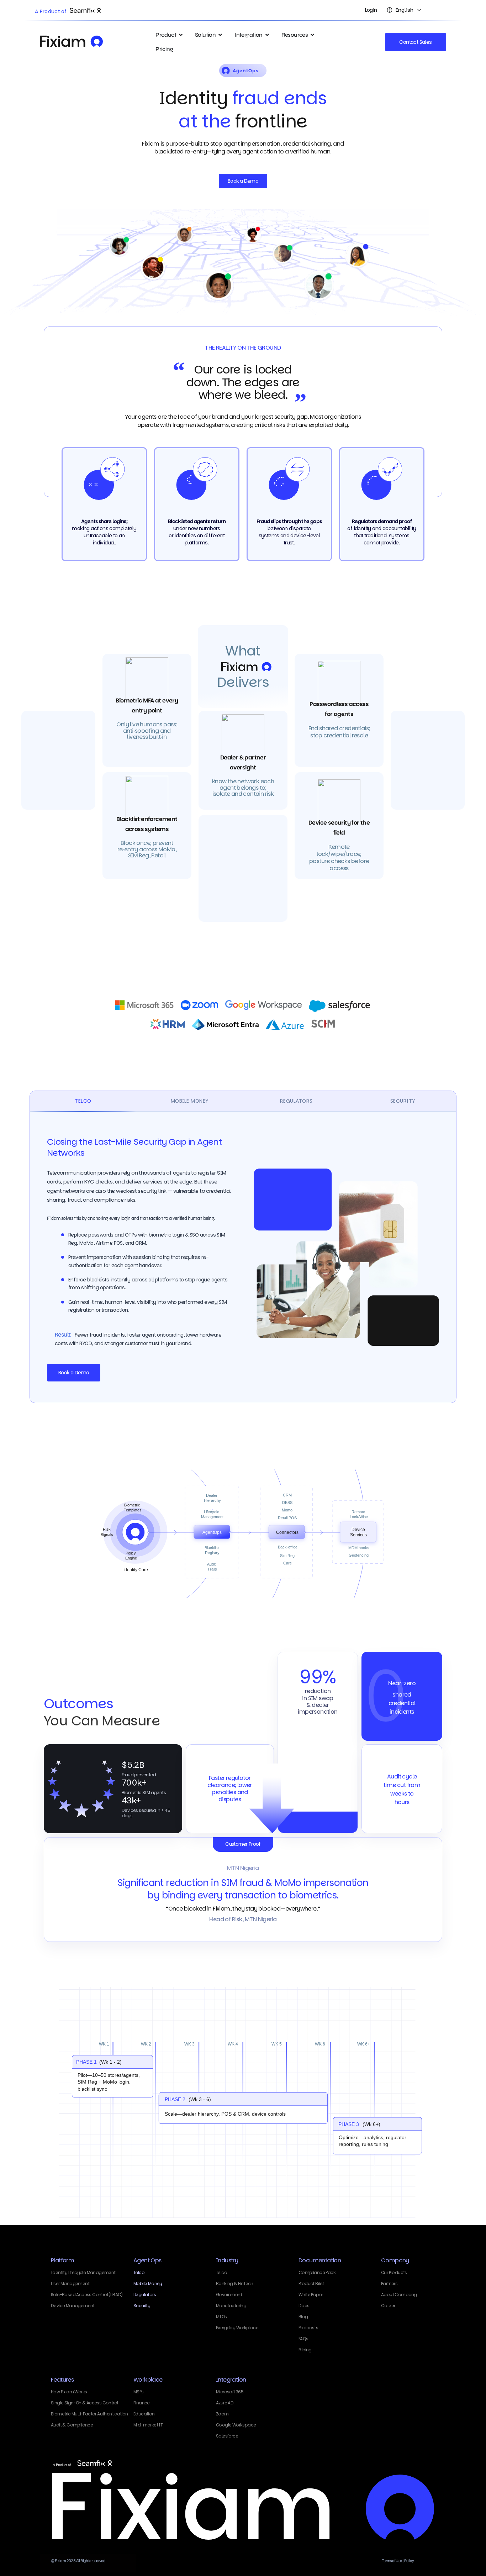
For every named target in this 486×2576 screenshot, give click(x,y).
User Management (70, 2284)
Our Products (394, 2272)
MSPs (139, 2392)
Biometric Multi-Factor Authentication (89, 2414)
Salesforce (227, 2436)
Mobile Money (148, 2284)
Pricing (305, 2350)
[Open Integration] (267, 35)
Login (371, 10)
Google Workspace (236, 2425)
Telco (139, 2272)
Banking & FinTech (235, 2284)
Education (144, 2414)
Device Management (73, 2306)
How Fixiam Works (69, 2392)
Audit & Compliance (72, 2425)
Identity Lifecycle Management (83, 2272)
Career (388, 2306)
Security (142, 2306)
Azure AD (225, 2403)
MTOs (221, 2317)
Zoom (222, 2414)
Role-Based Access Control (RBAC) (87, 2295)
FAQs (303, 2339)
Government (229, 2295)
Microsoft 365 (230, 2392)
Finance (142, 2403)
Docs (304, 2306)
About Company (399, 2295)
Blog (303, 2317)
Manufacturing (231, 2306)
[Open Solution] (220, 35)
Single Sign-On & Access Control (84, 2403)
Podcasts (308, 2328)
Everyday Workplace (237, 2328)
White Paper (311, 2295)
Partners (389, 2284)
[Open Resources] (312, 35)
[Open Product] (181, 35)
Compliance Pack (317, 2272)
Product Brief (311, 2284)
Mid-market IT (148, 2425)
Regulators (145, 2295)
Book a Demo (74, 1373)
